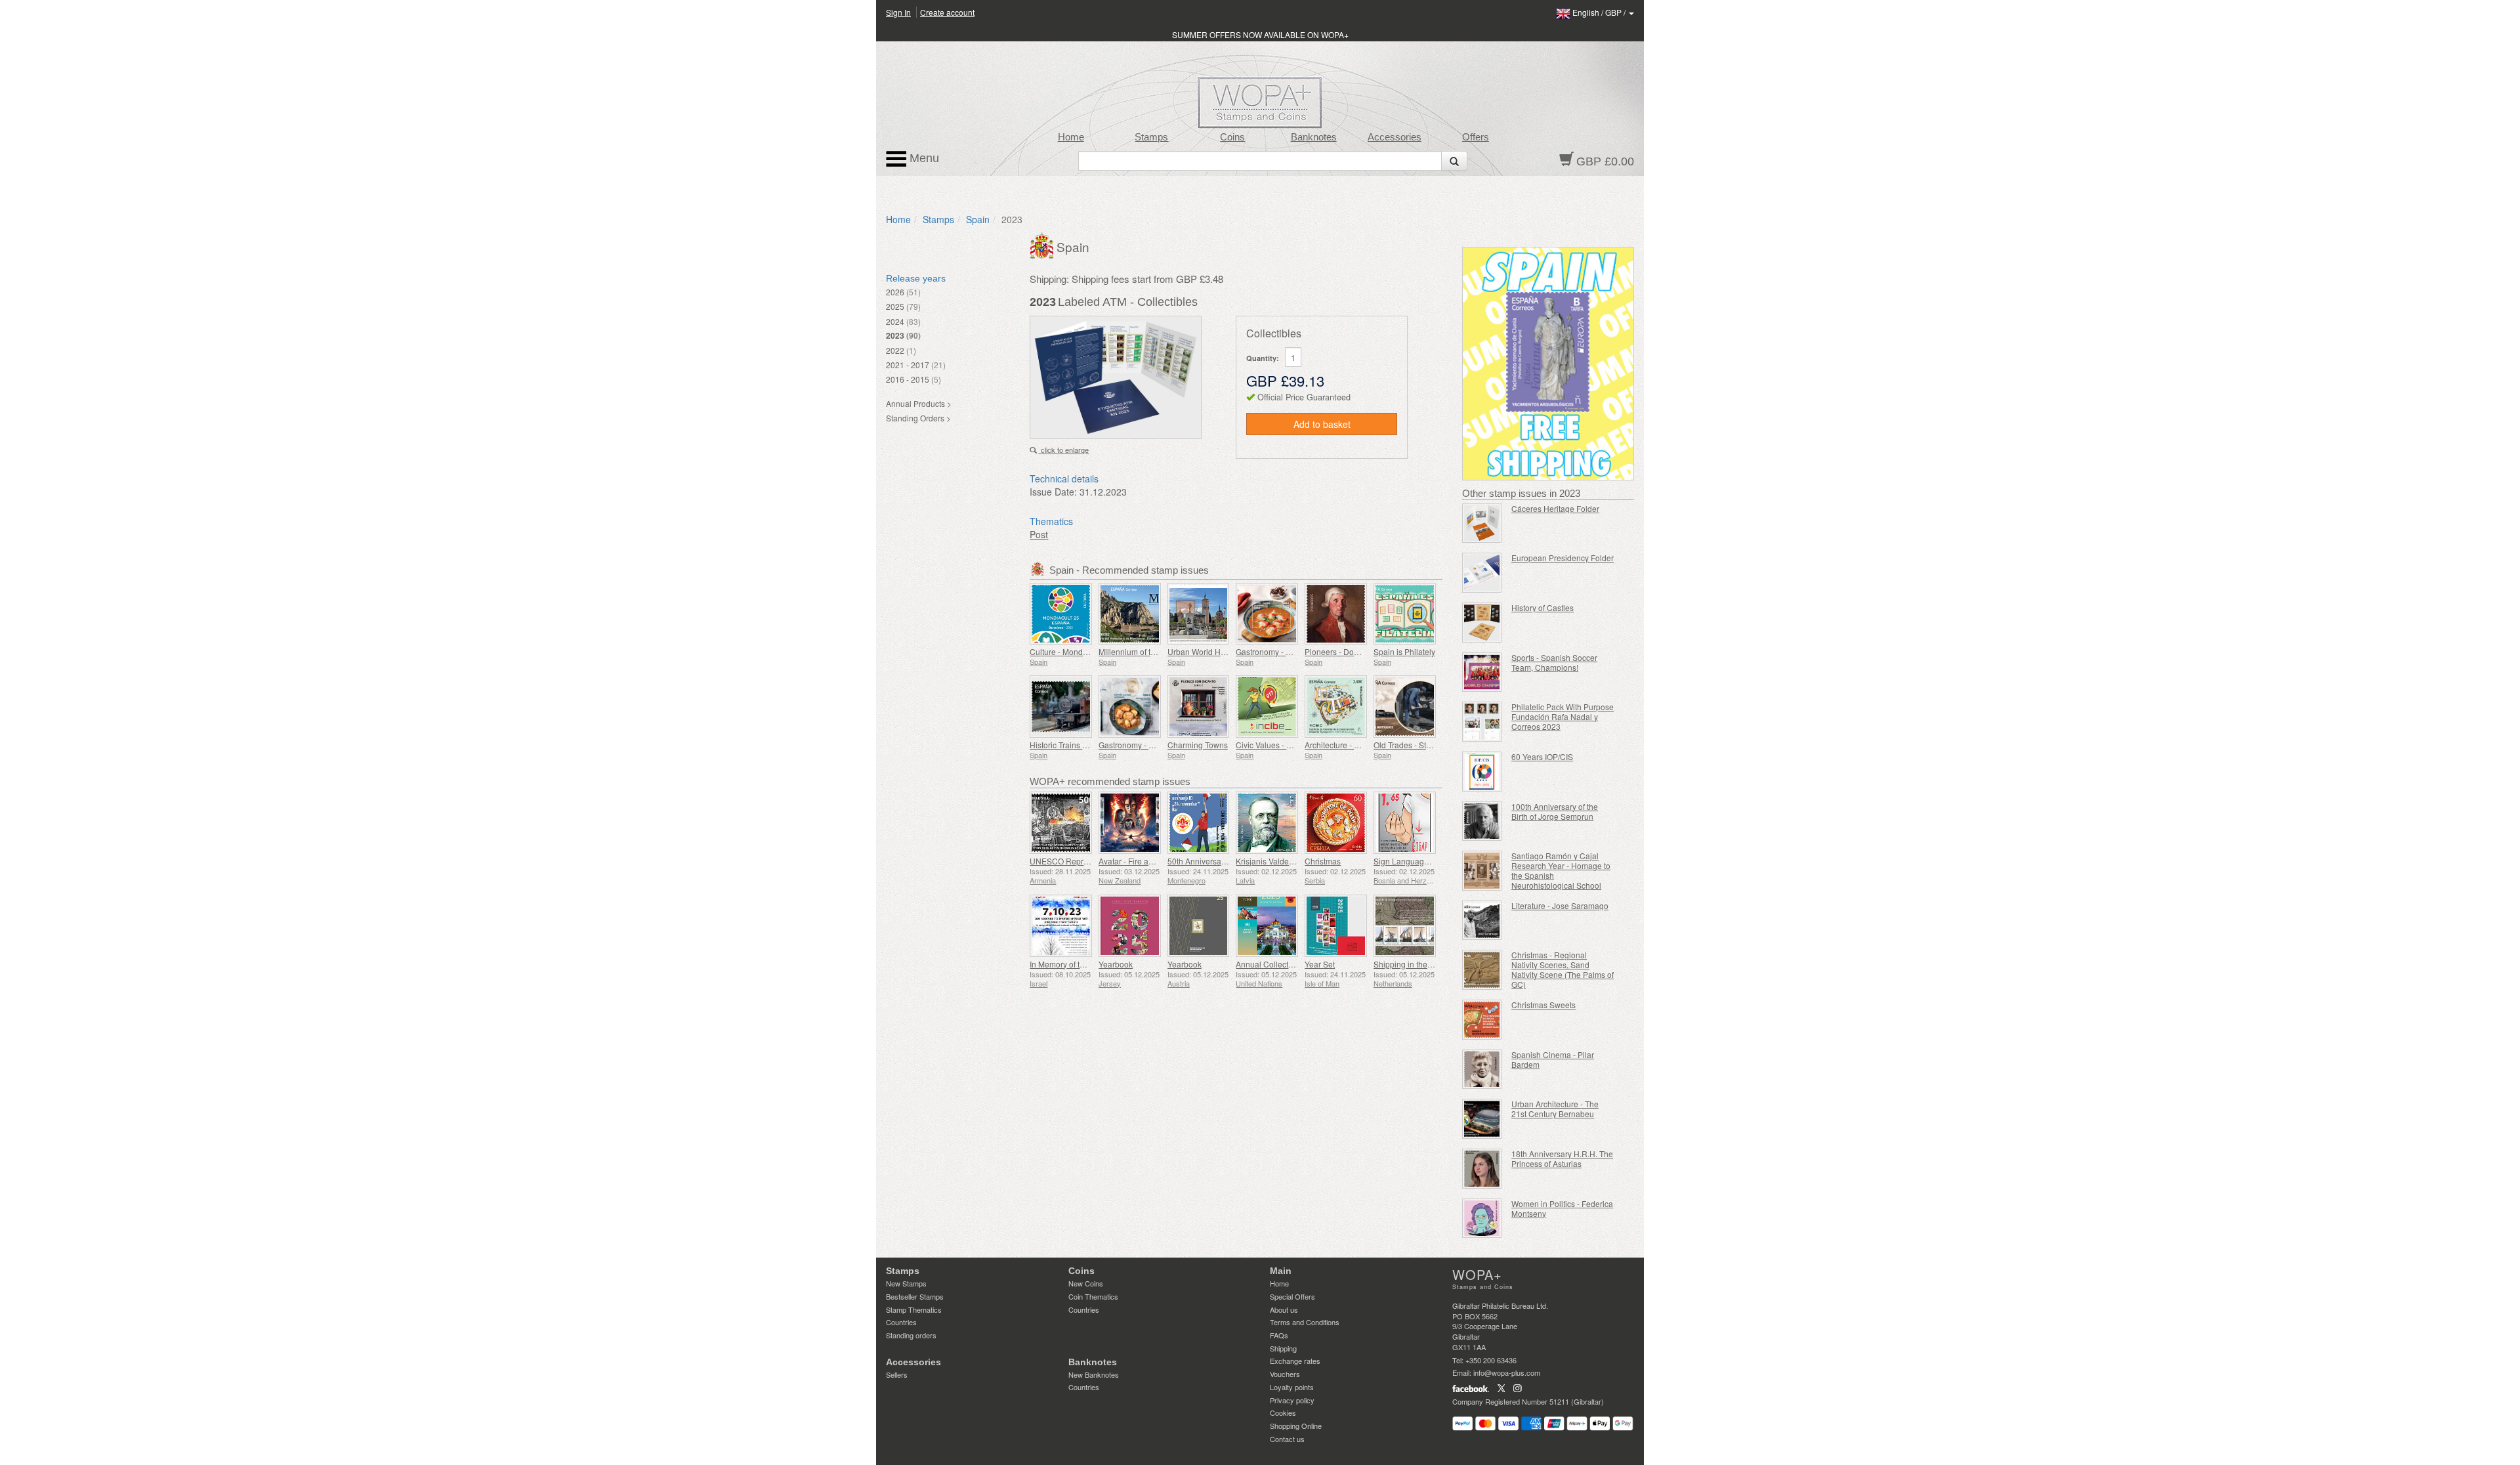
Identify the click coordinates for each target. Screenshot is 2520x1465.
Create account (947, 12)
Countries (901, 1322)
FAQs (1279, 1335)
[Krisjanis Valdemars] (1267, 823)
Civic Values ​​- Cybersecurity (1286, 745)
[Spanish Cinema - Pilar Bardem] (1482, 1070)
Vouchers (1285, 1374)
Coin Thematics (1093, 1296)
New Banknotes (1094, 1374)
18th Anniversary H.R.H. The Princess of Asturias (1562, 1158)
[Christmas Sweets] (1482, 1020)
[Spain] (1043, 244)
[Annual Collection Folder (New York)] (1267, 926)
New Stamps (906, 1283)
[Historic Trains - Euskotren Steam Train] (1061, 707)
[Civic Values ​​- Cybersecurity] (1267, 707)
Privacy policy (1292, 1400)
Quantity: (1263, 358)
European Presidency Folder (1563, 558)
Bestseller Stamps (915, 1296)
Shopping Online (1296, 1426)
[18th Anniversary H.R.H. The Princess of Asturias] (1482, 1169)
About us (1284, 1309)
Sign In (898, 12)
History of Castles (1543, 607)
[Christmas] (1336, 823)
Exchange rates (1295, 1361)
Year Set (1320, 964)
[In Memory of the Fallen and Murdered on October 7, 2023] (1061, 926)
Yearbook (1116, 964)
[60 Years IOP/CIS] (1482, 772)
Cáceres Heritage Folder (1555, 508)
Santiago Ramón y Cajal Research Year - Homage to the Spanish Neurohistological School (1561, 870)
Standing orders (911, 1335)
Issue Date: (1053, 492)
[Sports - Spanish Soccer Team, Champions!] (1482, 672)
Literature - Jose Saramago (1560, 905)
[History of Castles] (1482, 623)
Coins (1232, 137)
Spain (978, 219)
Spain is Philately (1404, 651)
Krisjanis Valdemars (1271, 861)
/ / (1600, 12)
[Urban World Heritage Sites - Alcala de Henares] (1199, 614)
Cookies (1283, 1412)
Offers (1476, 137)
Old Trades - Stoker (1408, 745)
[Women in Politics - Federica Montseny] (1482, 1219)
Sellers (897, 1374)
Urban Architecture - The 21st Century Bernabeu (1555, 1109)
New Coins (1086, 1283)
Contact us (1287, 1439)
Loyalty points (1292, 1387)
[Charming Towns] (1199, 707)
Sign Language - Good (1414, 861)
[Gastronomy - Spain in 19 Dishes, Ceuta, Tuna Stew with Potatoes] (1130, 707)
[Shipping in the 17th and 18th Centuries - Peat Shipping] (1405, 926)
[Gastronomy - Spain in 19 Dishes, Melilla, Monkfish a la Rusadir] (1267, 614)
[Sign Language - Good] (1405, 823)
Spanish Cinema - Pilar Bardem (1553, 1059)
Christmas (1323, 861)
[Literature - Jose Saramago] (1482, 921)
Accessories (1395, 137)
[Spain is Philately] (1405, 614)
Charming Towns (1198, 745)
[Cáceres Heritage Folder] (1482, 523)
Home (1071, 137)
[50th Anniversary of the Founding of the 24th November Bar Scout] (1199, 823)
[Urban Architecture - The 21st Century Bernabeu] (1482, 1119)
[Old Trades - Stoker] (1405, 707)
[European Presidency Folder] (1482, 573)
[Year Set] (1336, 926)
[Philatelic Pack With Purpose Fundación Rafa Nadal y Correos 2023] (1482, 722)
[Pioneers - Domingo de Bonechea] (1336, 614)
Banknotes (1314, 137)
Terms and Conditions (1305, 1322)
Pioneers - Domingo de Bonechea (1365, 651)
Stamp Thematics (914, 1309)
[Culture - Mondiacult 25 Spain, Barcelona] (1061, 614)
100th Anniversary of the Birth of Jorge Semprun (1555, 811)
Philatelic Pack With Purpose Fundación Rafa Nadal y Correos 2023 (1563, 716)
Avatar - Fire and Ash (1136, 861)
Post (1039, 534)
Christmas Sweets (1543, 1005)
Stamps (1151, 137)
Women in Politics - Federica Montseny (1562, 1208)
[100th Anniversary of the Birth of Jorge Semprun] (1482, 821)
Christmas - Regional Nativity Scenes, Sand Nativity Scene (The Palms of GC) (1563, 969)
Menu (923, 158)
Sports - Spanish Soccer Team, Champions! (1554, 662)
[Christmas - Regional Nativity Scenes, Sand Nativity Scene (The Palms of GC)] (1482, 970)
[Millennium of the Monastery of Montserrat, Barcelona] (1130, 614)
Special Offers (1292, 1296)
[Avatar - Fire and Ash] (1130, 823)
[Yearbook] (1130, 926)
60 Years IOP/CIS (1542, 756)
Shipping (1283, 1348)
